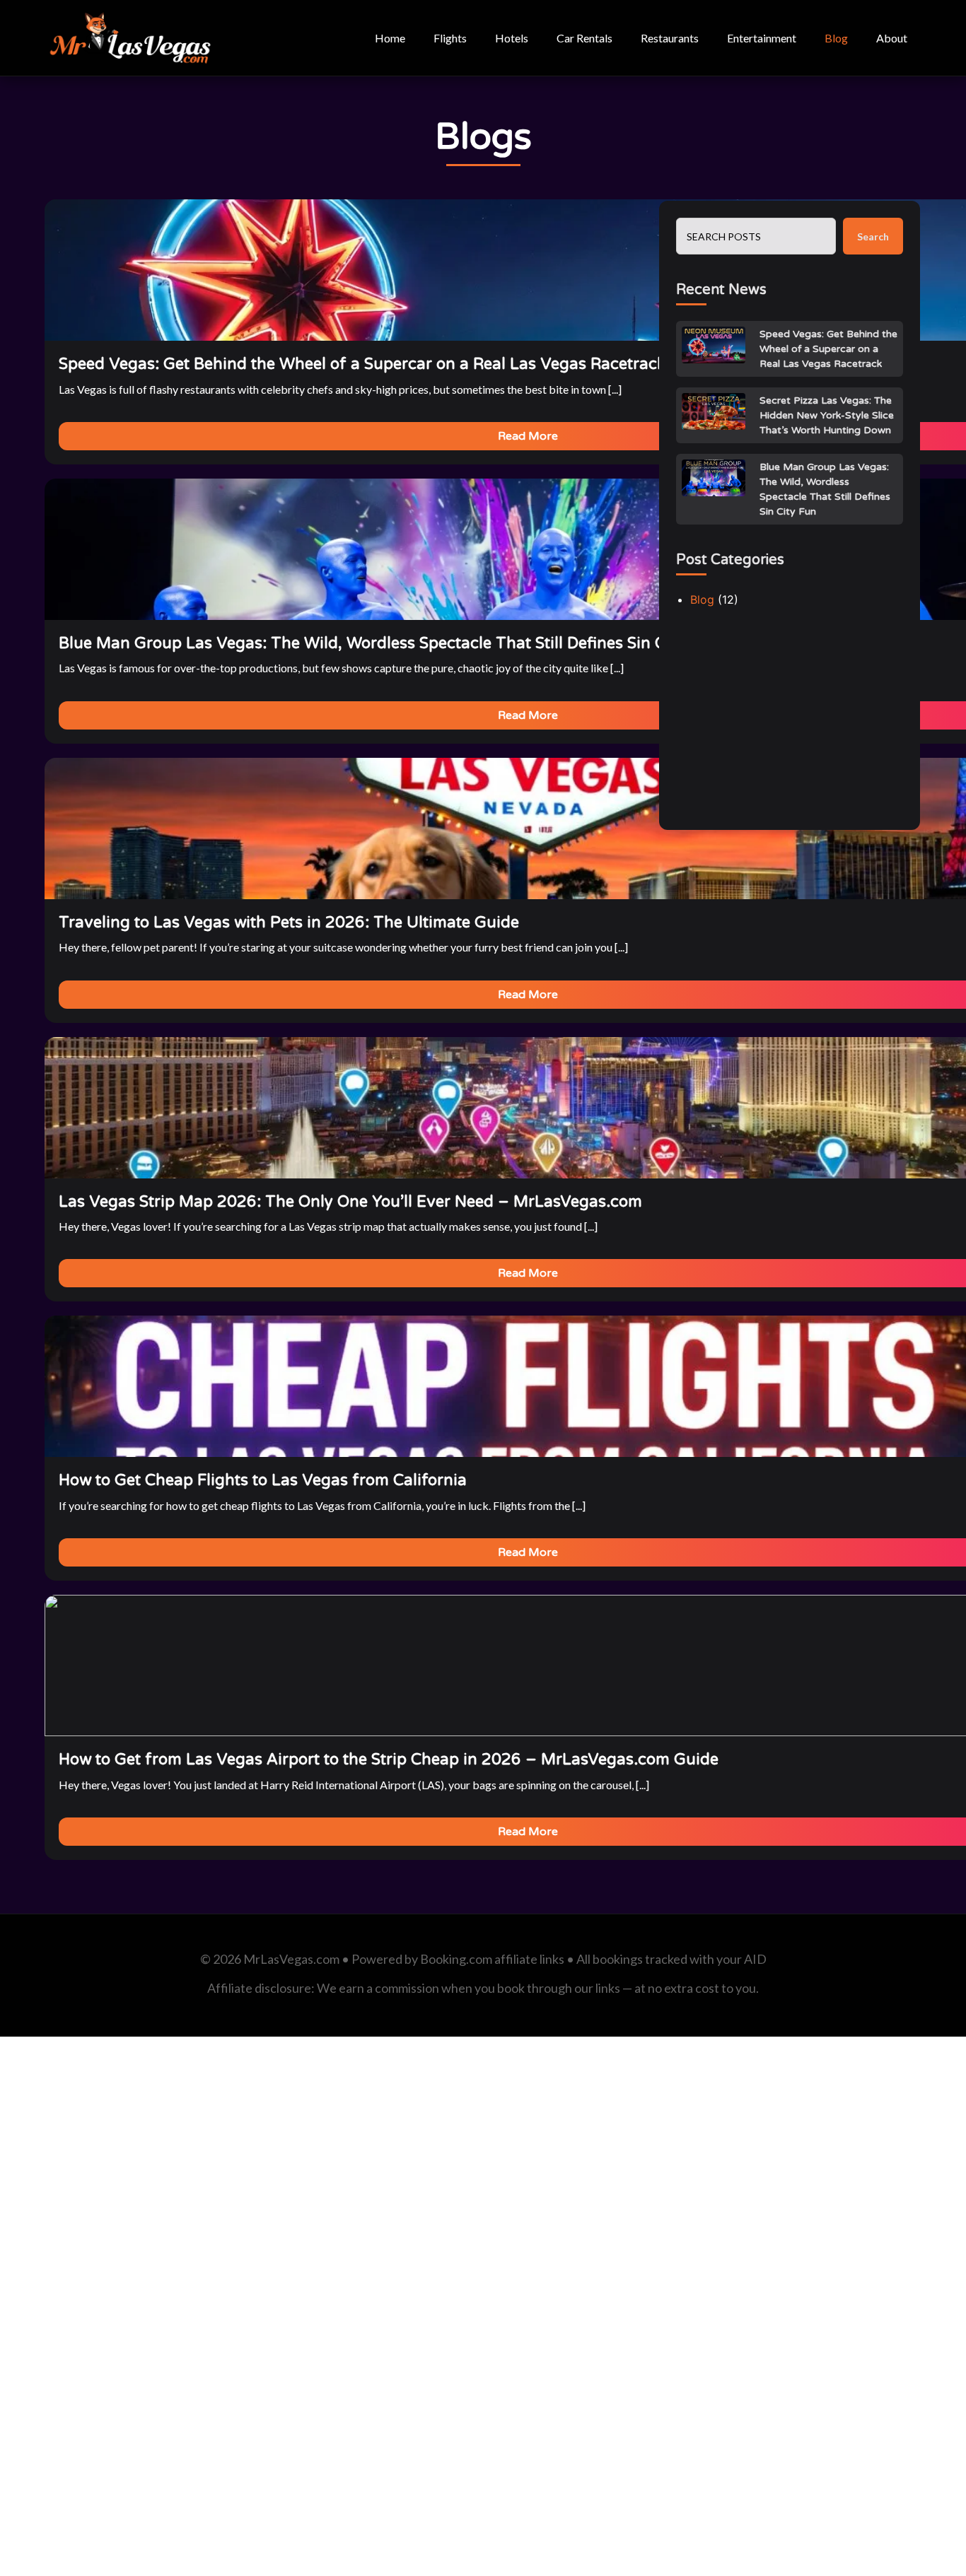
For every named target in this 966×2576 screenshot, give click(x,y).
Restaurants (670, 38)
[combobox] (756, 236)
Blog (836, 38)
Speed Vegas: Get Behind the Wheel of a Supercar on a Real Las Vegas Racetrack (828, 349)
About (892, 38)
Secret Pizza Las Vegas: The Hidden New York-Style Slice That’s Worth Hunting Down (827, 415)
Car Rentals (584, 38)
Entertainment (762, 38)
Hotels (512, 38)
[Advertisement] (790, 725)
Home (390, 38)
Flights (450, 38)
